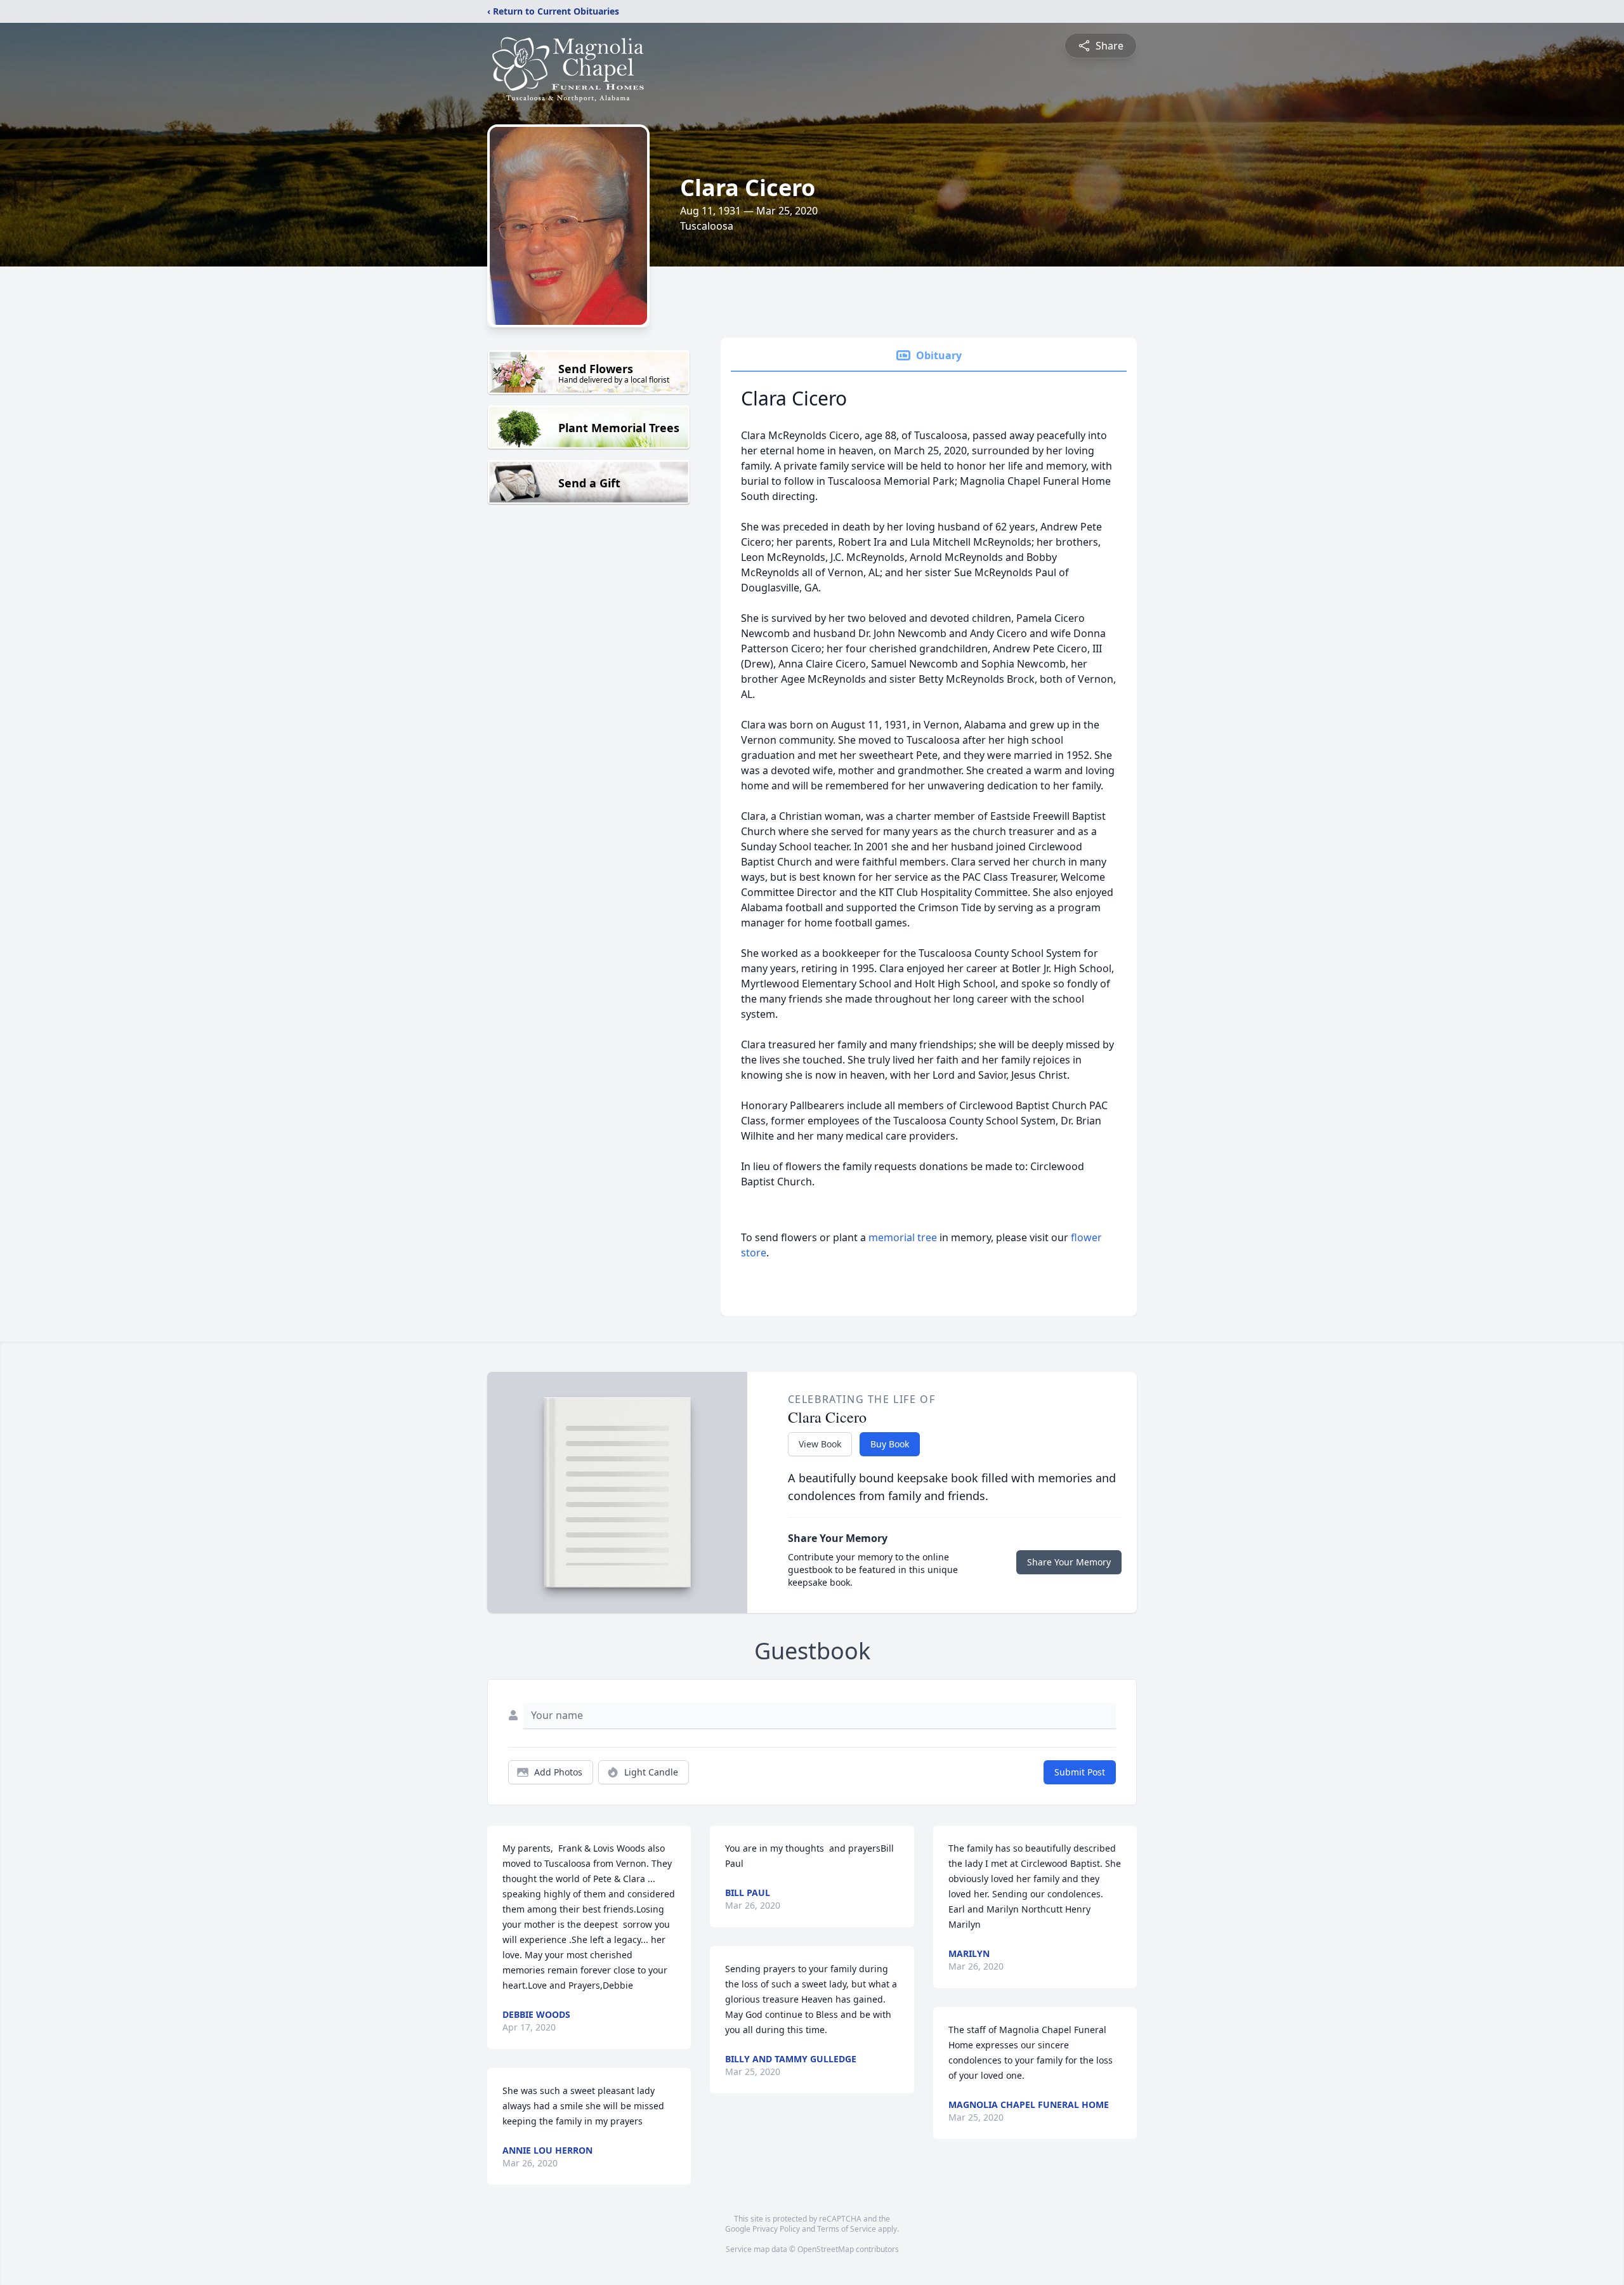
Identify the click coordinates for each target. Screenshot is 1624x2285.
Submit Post (1080, 1772)
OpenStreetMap (826, 2249)
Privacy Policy (776, 2229)
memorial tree (903, 1237)
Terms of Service (847, 2229)
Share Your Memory (1069, 1562)
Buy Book (890, 1444)
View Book (820, 1444)
